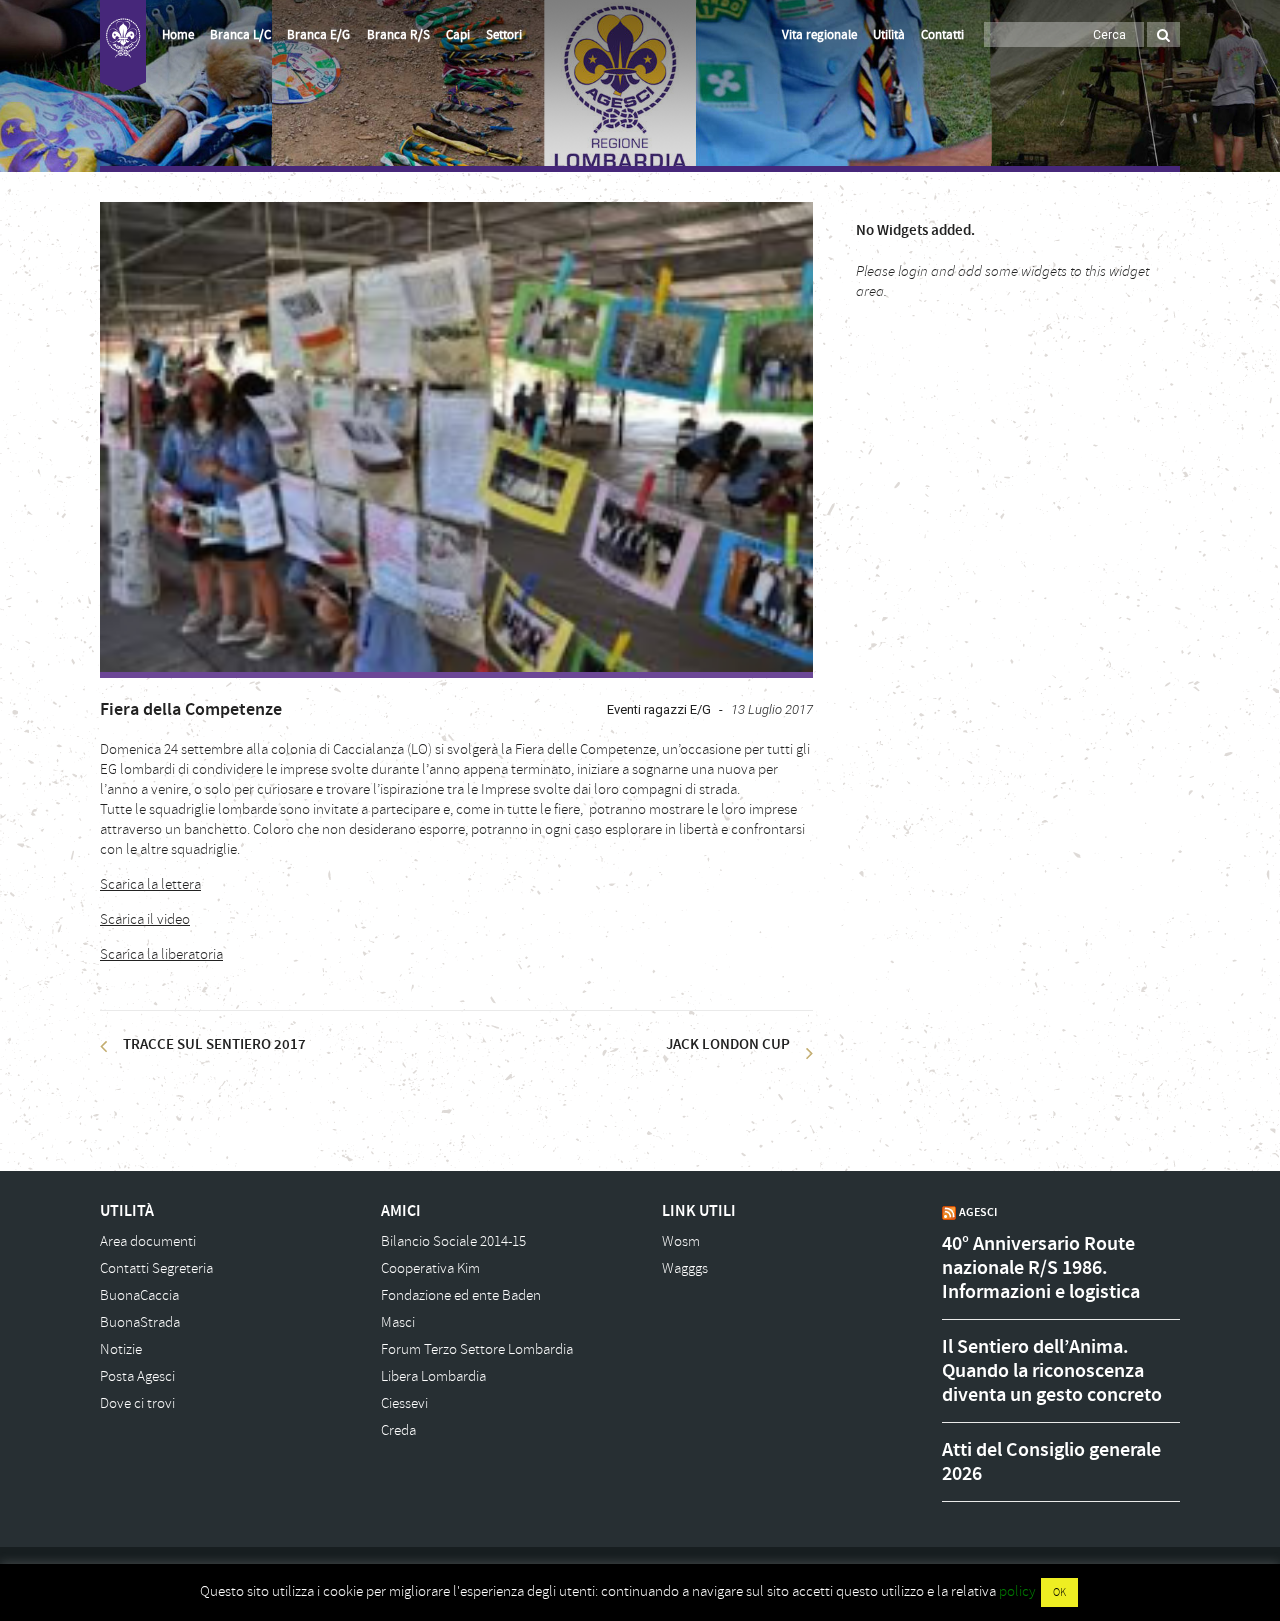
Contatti (942, 35)
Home (178, 35)
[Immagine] (456, 437)
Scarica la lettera (150, 884)
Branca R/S (398, 35)
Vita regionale (819, 35)
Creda (398, 1430)
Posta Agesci (137, 1376)
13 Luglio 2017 (772, 709)
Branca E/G (318, 35)
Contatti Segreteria (156, 1268)
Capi (458, 35)
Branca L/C (240, 35)
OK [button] (1059, 1592)
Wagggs (685, 1268)
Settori (504, 35)
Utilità (889, 35)
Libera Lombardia (433, 1376)
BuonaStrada (140, 1322)
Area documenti (148, 1241)
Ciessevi (404, 1403)
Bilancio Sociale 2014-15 (453, 1241)
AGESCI (978, 1212)
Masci (398, 1322)
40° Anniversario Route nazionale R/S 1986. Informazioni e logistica (1041, 1268)
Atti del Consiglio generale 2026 (1051, 1462)
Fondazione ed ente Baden (461, 1295)
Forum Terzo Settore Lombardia (477, 1349)
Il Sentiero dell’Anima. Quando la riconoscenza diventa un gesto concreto (1052, 1371)
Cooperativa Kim (430, 1268)
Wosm (681, 1241)
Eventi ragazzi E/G (659, 709)
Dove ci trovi (137, 1403)
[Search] (1163, 34)
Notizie (121, 1349)
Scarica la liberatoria (161, 954)
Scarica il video (145, 919)
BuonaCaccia (139, 1295)
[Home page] (123, 46)
